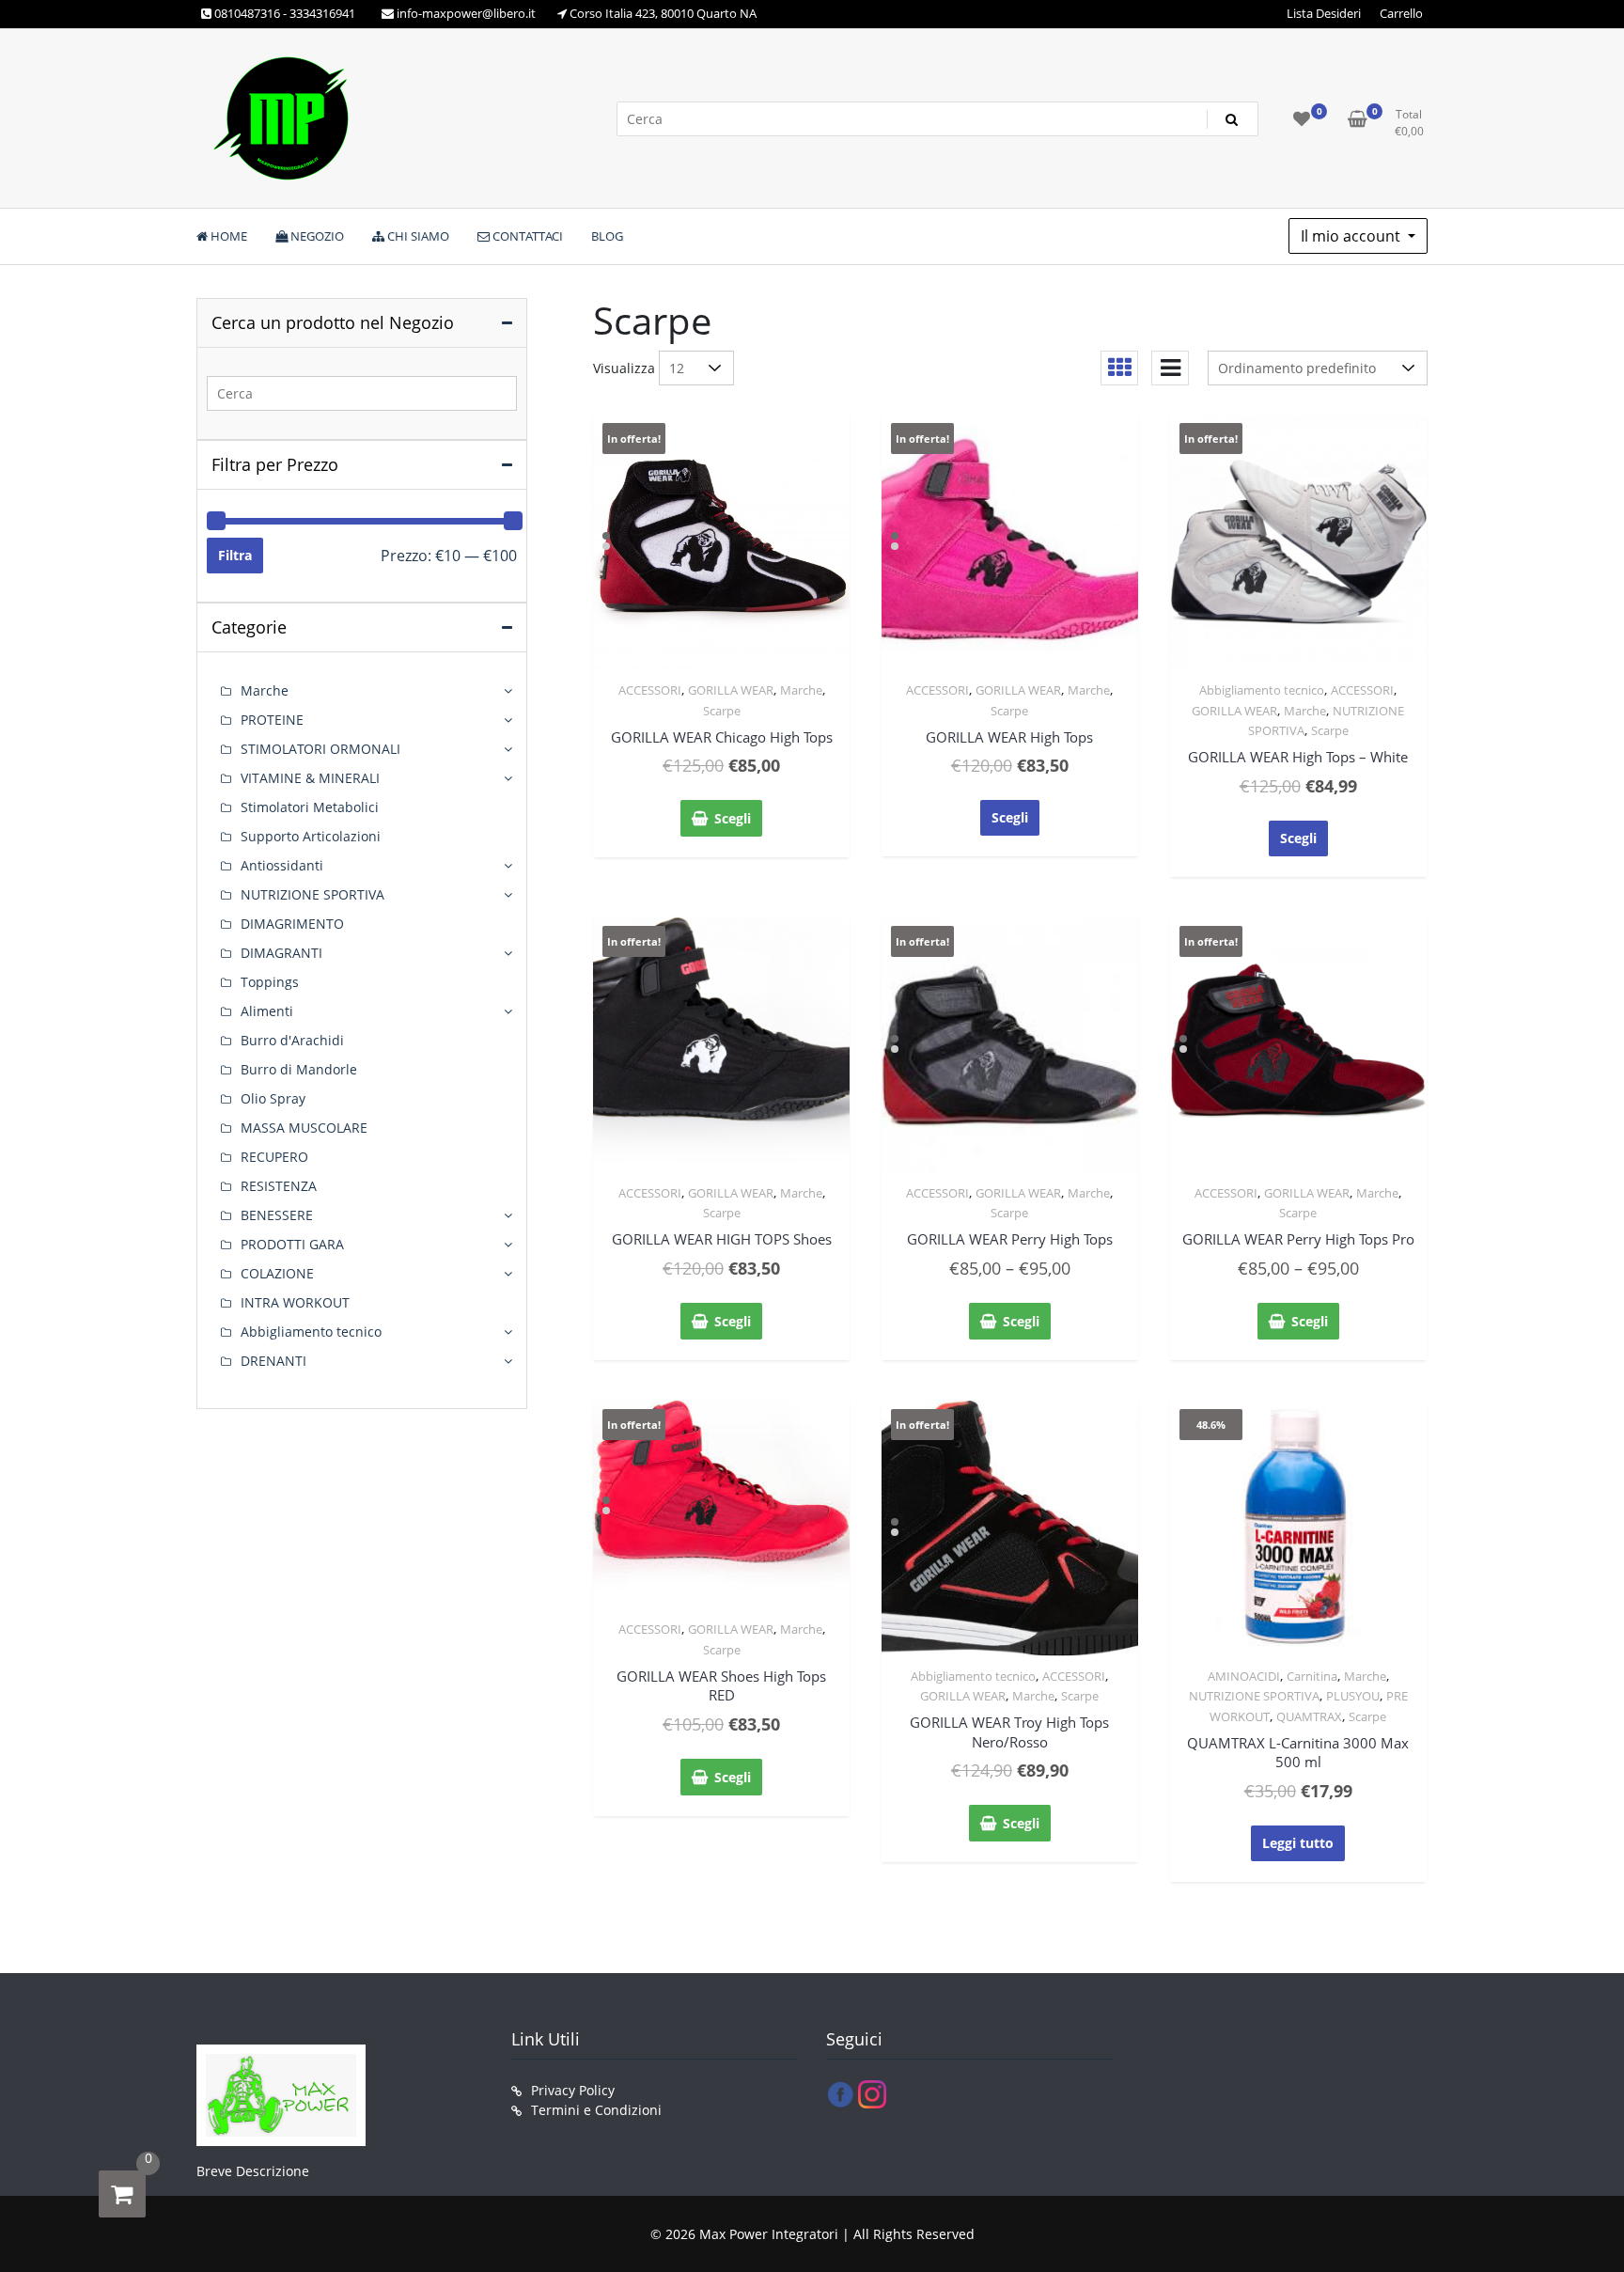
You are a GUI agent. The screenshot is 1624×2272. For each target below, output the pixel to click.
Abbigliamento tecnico (1262, 690)
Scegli (733, 818)
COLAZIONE (277, 1273)
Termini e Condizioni (596, 2110)
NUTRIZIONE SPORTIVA (1254, 1696)
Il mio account (1352, 236)
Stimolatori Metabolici (310, 807)
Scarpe (722, 711)
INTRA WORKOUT (295, 1302)
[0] (122, 2194)
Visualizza (624, 368)
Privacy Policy (573, 2090)
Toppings (270, 982)
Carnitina (1312, 1676)
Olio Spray (273, 1098)
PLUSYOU (1353, 1696)
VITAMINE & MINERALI (310, 778)
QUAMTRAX (1309, 1716)
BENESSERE (277, 1215)
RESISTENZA (279, 1186)
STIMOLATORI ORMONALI (320, 749)
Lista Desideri (1324, 13)
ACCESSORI (650, 690)
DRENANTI (273, 1361)
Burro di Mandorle (299, 1069)
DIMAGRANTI (281, 953)
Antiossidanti (282, 865)
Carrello (1401, 13)
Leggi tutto (1298, 1843)
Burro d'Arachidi (292, 1040)
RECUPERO (274, 1157)
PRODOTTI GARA (292, 1244)
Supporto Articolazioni (311, 836)
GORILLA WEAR (731, 690)
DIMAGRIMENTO (292, 924)
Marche (801, 690)
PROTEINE (272, 720)
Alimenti (267, 1011)
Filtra (235, 555)
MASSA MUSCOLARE (304, 1128)
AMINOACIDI (1244, 1676)
